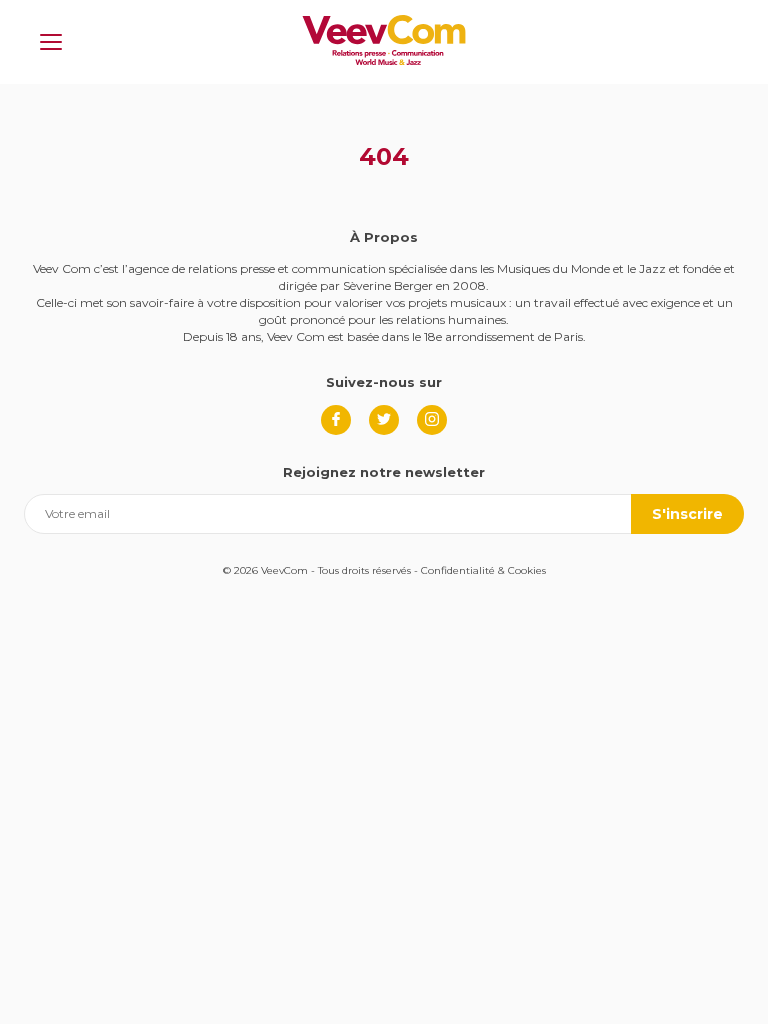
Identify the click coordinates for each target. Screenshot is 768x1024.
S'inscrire (687, 514)
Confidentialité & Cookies (483, 570)
